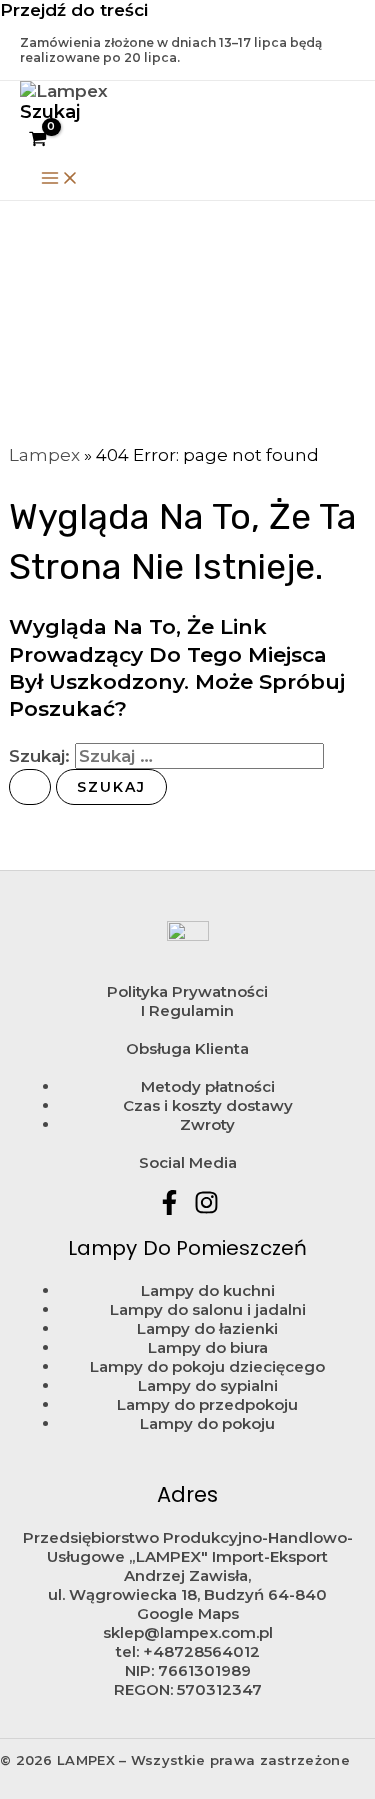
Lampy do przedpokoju (207, 1404)
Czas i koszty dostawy (208, 1105)
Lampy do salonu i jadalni (208, 1309)
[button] (50, 112)
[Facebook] (169, 1209)
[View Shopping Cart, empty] (38, 140)
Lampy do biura (208, 1347)
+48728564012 (201, 1651)
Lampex (44, 455)
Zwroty (207, 1124)
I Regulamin (187, 1010)
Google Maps (188, 1613)
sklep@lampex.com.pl (188, 1632)
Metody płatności (208, 1086)
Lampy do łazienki (207, 1328)
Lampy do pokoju (207, 1423)
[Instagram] (206, 1209)
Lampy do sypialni (208, 1385)
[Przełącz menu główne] (60, 179)
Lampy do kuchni (208, 1290)
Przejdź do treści (74, 10)
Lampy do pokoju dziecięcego (207, 1366)
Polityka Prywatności (187, 991)
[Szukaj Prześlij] (30, 787)
